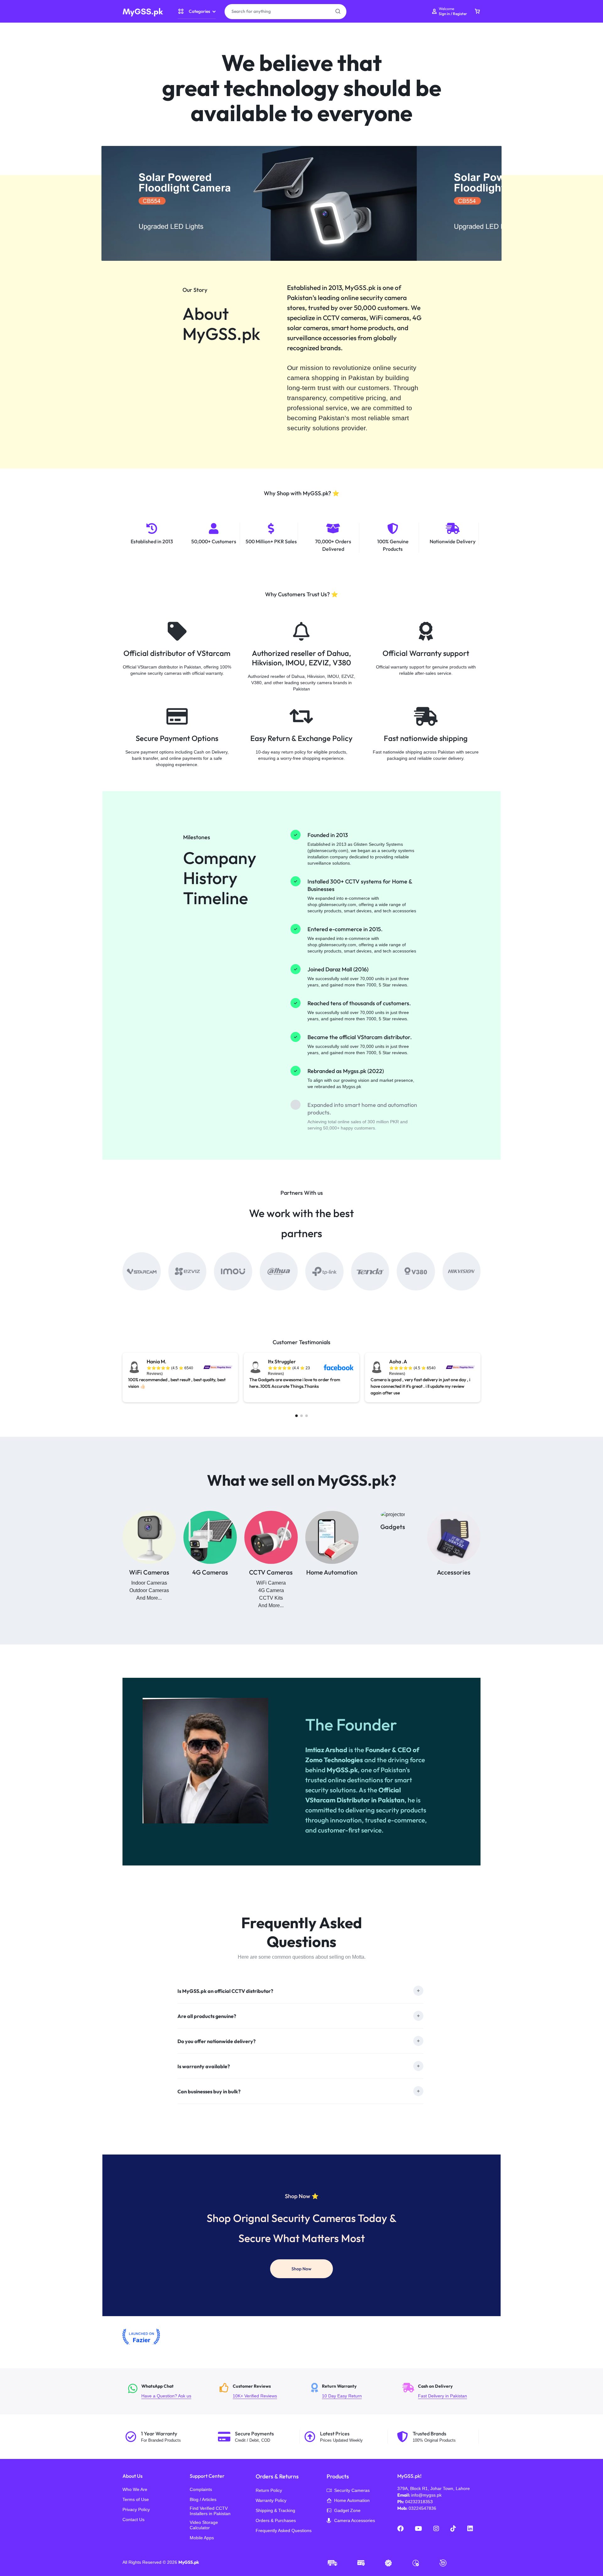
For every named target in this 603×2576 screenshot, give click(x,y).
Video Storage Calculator (204, 2525)
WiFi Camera (271, 1583)
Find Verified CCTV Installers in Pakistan (210, 2511)
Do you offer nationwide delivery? (217, 2041)
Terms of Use (136, 2499)
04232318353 (419, 2502)
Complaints (201, 2489)
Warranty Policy (271, 2500)
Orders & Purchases (276, 2520)
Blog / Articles (203, 2499)
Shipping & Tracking (275, 2510)
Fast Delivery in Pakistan (444, 2391)
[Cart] (477, 12)
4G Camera (271, 1590)
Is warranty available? (204, 2066)
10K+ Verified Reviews (261, 2391)
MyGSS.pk (189, 2562)
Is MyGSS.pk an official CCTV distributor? (225, 1991)
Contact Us (133, 2520)
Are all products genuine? (207, 2016)
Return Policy (269, 2490)
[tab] (300, 1991)
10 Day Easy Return (353, 2391)
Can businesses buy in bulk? (209, 2091)
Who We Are (135, 2489)
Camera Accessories (355, 2520)
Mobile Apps (202, 2538)
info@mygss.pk (426, 2495)
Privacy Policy (136, 2509)
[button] (296, 1416)
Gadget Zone (347, 2510)
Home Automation (352, 2500)
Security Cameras (352, 2490)
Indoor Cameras (149, 1583)
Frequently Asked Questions (284, 2530)
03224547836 (422, 2508)
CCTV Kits (271, 1598)
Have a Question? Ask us (170, 2391)
